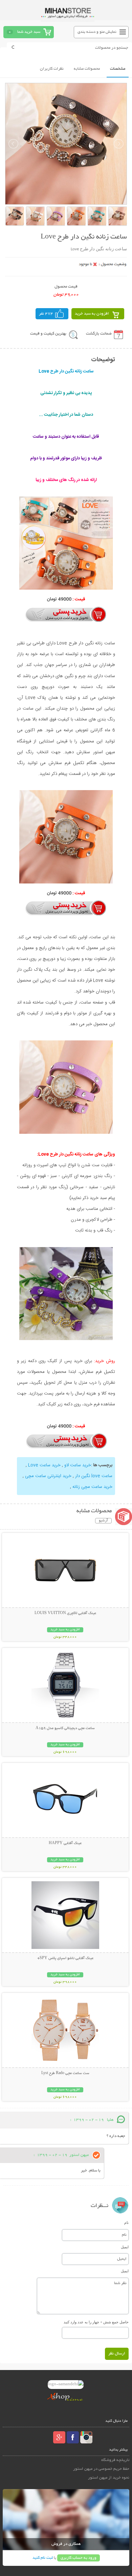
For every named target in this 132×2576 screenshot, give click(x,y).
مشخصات (118, 69)
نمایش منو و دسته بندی (97, 32)
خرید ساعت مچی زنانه (92, 1487)
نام (126, 2223)
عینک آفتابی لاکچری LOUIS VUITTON (65, 1613)
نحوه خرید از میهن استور (109, 2478)
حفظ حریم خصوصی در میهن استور (101, 2469)
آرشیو (103, 1521)
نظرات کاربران (52, 69)
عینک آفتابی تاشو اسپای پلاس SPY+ (65, 1958)
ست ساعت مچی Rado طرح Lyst (65, 2073)
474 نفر (46, 314)
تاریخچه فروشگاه (115, 2460)
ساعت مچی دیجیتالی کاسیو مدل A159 (65, 1728)
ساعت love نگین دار (94, 1476)
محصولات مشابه (87, 69)
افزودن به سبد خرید (92, 314)
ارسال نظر (117, 2354)
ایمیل (125, 2247)
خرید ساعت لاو (78, 1465)
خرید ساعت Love (44, 1465)
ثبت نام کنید (43, 2558)
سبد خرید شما (29, 32)
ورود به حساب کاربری (79, 2558)
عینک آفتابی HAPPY (65, 1843)
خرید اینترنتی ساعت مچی (48, 1476)
